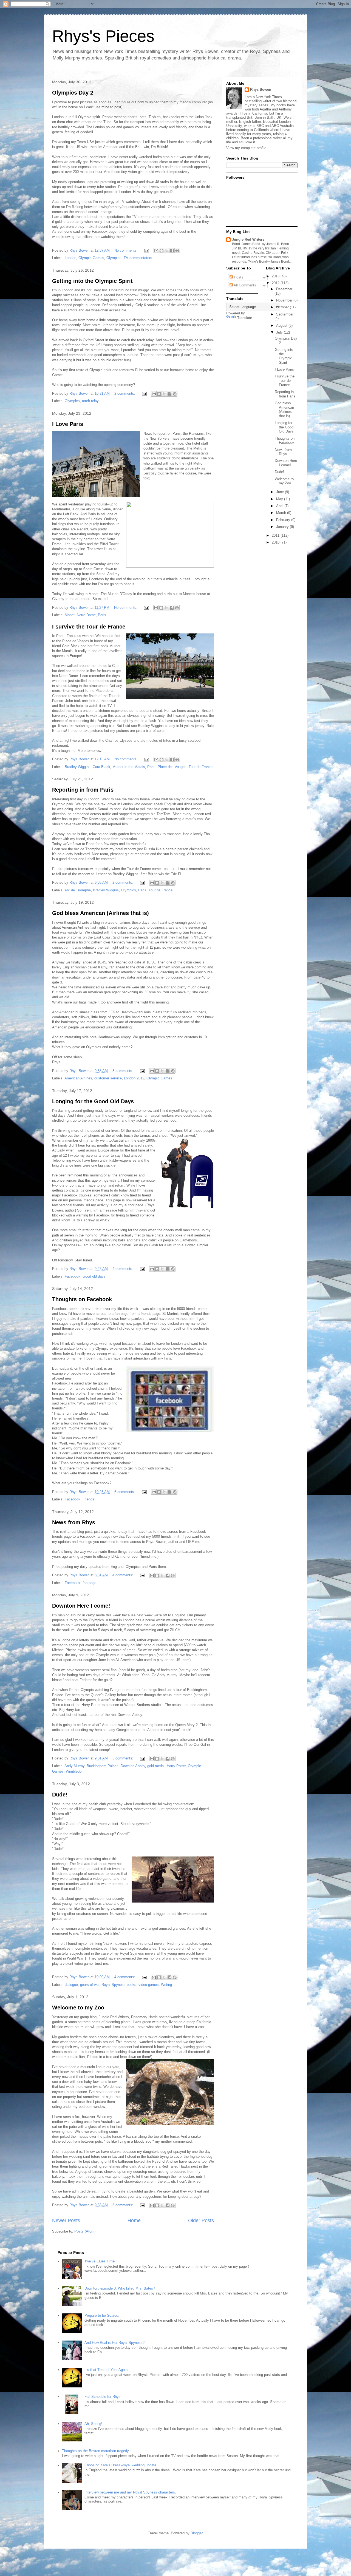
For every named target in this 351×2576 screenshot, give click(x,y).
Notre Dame (86, 615)
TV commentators (138, 258)
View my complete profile (246, 148)
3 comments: (123, 1071)
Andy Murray (74, 1766)
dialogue (71, 1985)
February (284, 520)
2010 (276, 542)
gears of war (90, 1985)
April (280, 506)
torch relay (90, 401)
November (285, 300)
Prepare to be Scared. (102, 2315)
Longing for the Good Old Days (93, 1101)
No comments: (127, 250)
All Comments (244, 285)
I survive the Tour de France (89, 627)
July (280, 332)
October (283, 307)
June (281, 492)
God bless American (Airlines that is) (101, 913)
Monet (70, 615)
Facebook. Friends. (80, 1499)
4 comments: (123, 1269)
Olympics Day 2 (73, 93)
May (280, 499)
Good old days (94, 1276)
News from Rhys (74, 1522)
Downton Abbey (133, 1766)
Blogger (196, 2533)
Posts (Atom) (85, 2231)
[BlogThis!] (162, 251)
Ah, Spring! (93, 2424)
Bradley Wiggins (78, 767)
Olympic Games (91, 258)
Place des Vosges (172, 767)
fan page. (90, 1583)
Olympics (114, 258)
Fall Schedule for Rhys (103, 2397)
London (70, 258)
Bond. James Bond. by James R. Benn (261, 244)
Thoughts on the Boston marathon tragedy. (96, 2451)
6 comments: (125, 1492)
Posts (238, 277)
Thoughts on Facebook (82, 1299)
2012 (276, 283)
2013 (276, 276)
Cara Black (101, 767)
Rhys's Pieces (103, 36)
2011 (276, 535)
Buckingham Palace (103, 1766)
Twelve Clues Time (100, 2261)
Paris (102, 615)
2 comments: (125, 393)
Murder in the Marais (129, 767)
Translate (245, 318)
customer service (108, 1078)
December (284, 289)
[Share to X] (167, 251)
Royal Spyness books (119, 1985)
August (282, 325)
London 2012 (134, 1078)
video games (149, 1985)
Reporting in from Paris (83, 790)
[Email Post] (146, 250)
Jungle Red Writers (248, 239)
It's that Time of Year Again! (107, 2370)
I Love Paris (68, 424)
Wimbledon (75, 1771)
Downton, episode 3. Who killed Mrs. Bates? (120, 2288)
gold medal (156, 1766)
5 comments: (123, 1758)
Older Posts (201, 2220)
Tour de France (201, 767)
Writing (166, 1985)
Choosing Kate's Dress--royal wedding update (120, 2465)
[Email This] (156, 251)
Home (134, 2220)
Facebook (73, 1276)
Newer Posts (66, 2220)
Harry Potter (176, 1766)
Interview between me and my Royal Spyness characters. (130, 2492)
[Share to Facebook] (172, 251)
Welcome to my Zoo (78, 2008)
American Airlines (78, 1078)
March (282, 513)
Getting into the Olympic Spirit (92, 281)
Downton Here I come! (81, 1606)
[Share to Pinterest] (177, 251)
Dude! (60, 1795)
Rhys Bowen (261, 89)
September (285, 314)
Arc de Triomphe (78, 890)
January (283, 527)
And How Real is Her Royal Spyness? (114, 2343)
